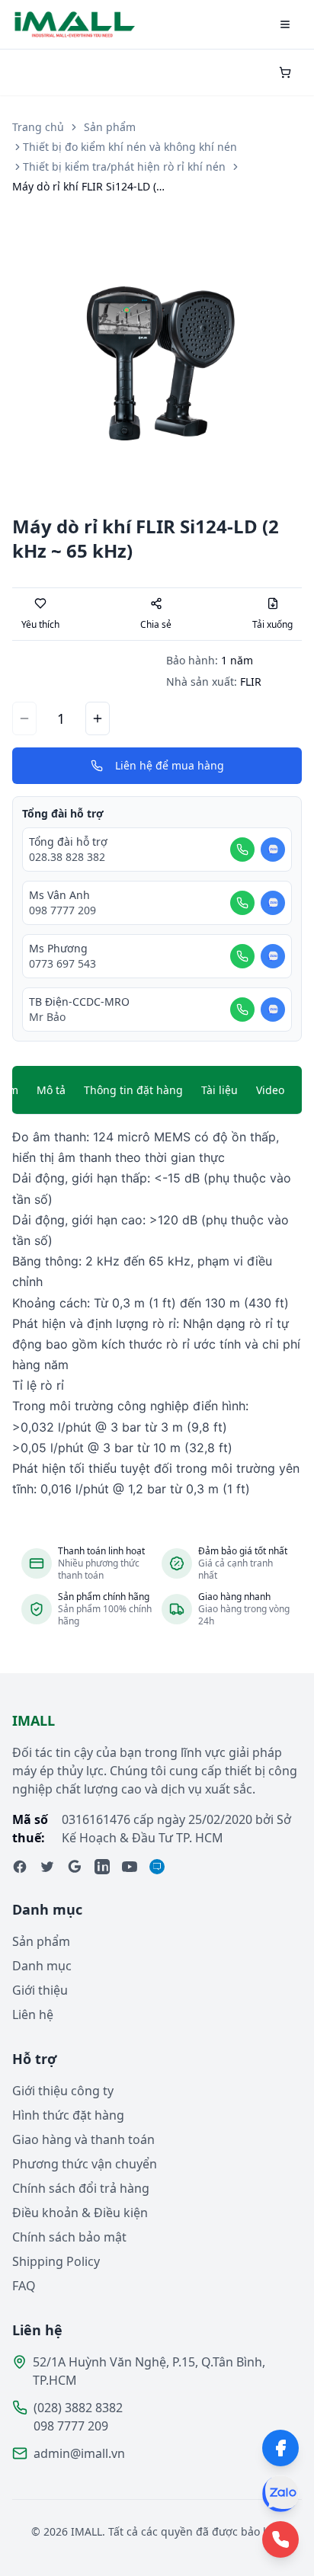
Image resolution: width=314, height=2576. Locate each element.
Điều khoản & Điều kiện (80, 2213)
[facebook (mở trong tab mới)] (20, 1867)
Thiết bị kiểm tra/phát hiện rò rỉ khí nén (124, 166)
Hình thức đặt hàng (68, 2115)
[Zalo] (280, 2494)
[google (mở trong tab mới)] (75, 1867)
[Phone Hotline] (280, 2539)
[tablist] (157, 1090)
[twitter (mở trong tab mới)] (47, 1867)
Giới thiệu (40, 1990)
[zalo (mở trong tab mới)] (157, 1867)
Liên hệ (33, 2014)
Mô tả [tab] (51, 1090)
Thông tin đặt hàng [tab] (133, 1090)
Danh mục (42, 1966)
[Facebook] (280, 2448)
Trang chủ (38, 127)
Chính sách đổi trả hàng (81, 2188)
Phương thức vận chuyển (85, 2164)
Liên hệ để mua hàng (170, 765)
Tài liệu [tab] (219, 1090)
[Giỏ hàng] (285, 72)
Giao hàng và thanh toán (83, 2139)
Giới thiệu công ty (63, 2091)
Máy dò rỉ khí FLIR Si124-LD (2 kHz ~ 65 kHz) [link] (88, 186)
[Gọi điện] (242, 850)
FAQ (24, 2286)
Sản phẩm (110, 127)
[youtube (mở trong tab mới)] (130, 1867)
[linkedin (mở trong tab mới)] (102, 1867)
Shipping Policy (56, 2261)
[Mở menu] (285, 24)
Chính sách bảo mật (69, 2237)
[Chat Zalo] (273, 850)
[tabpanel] (157, 1313)
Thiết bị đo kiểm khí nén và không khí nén (130, 147)
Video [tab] (270, 1090)
